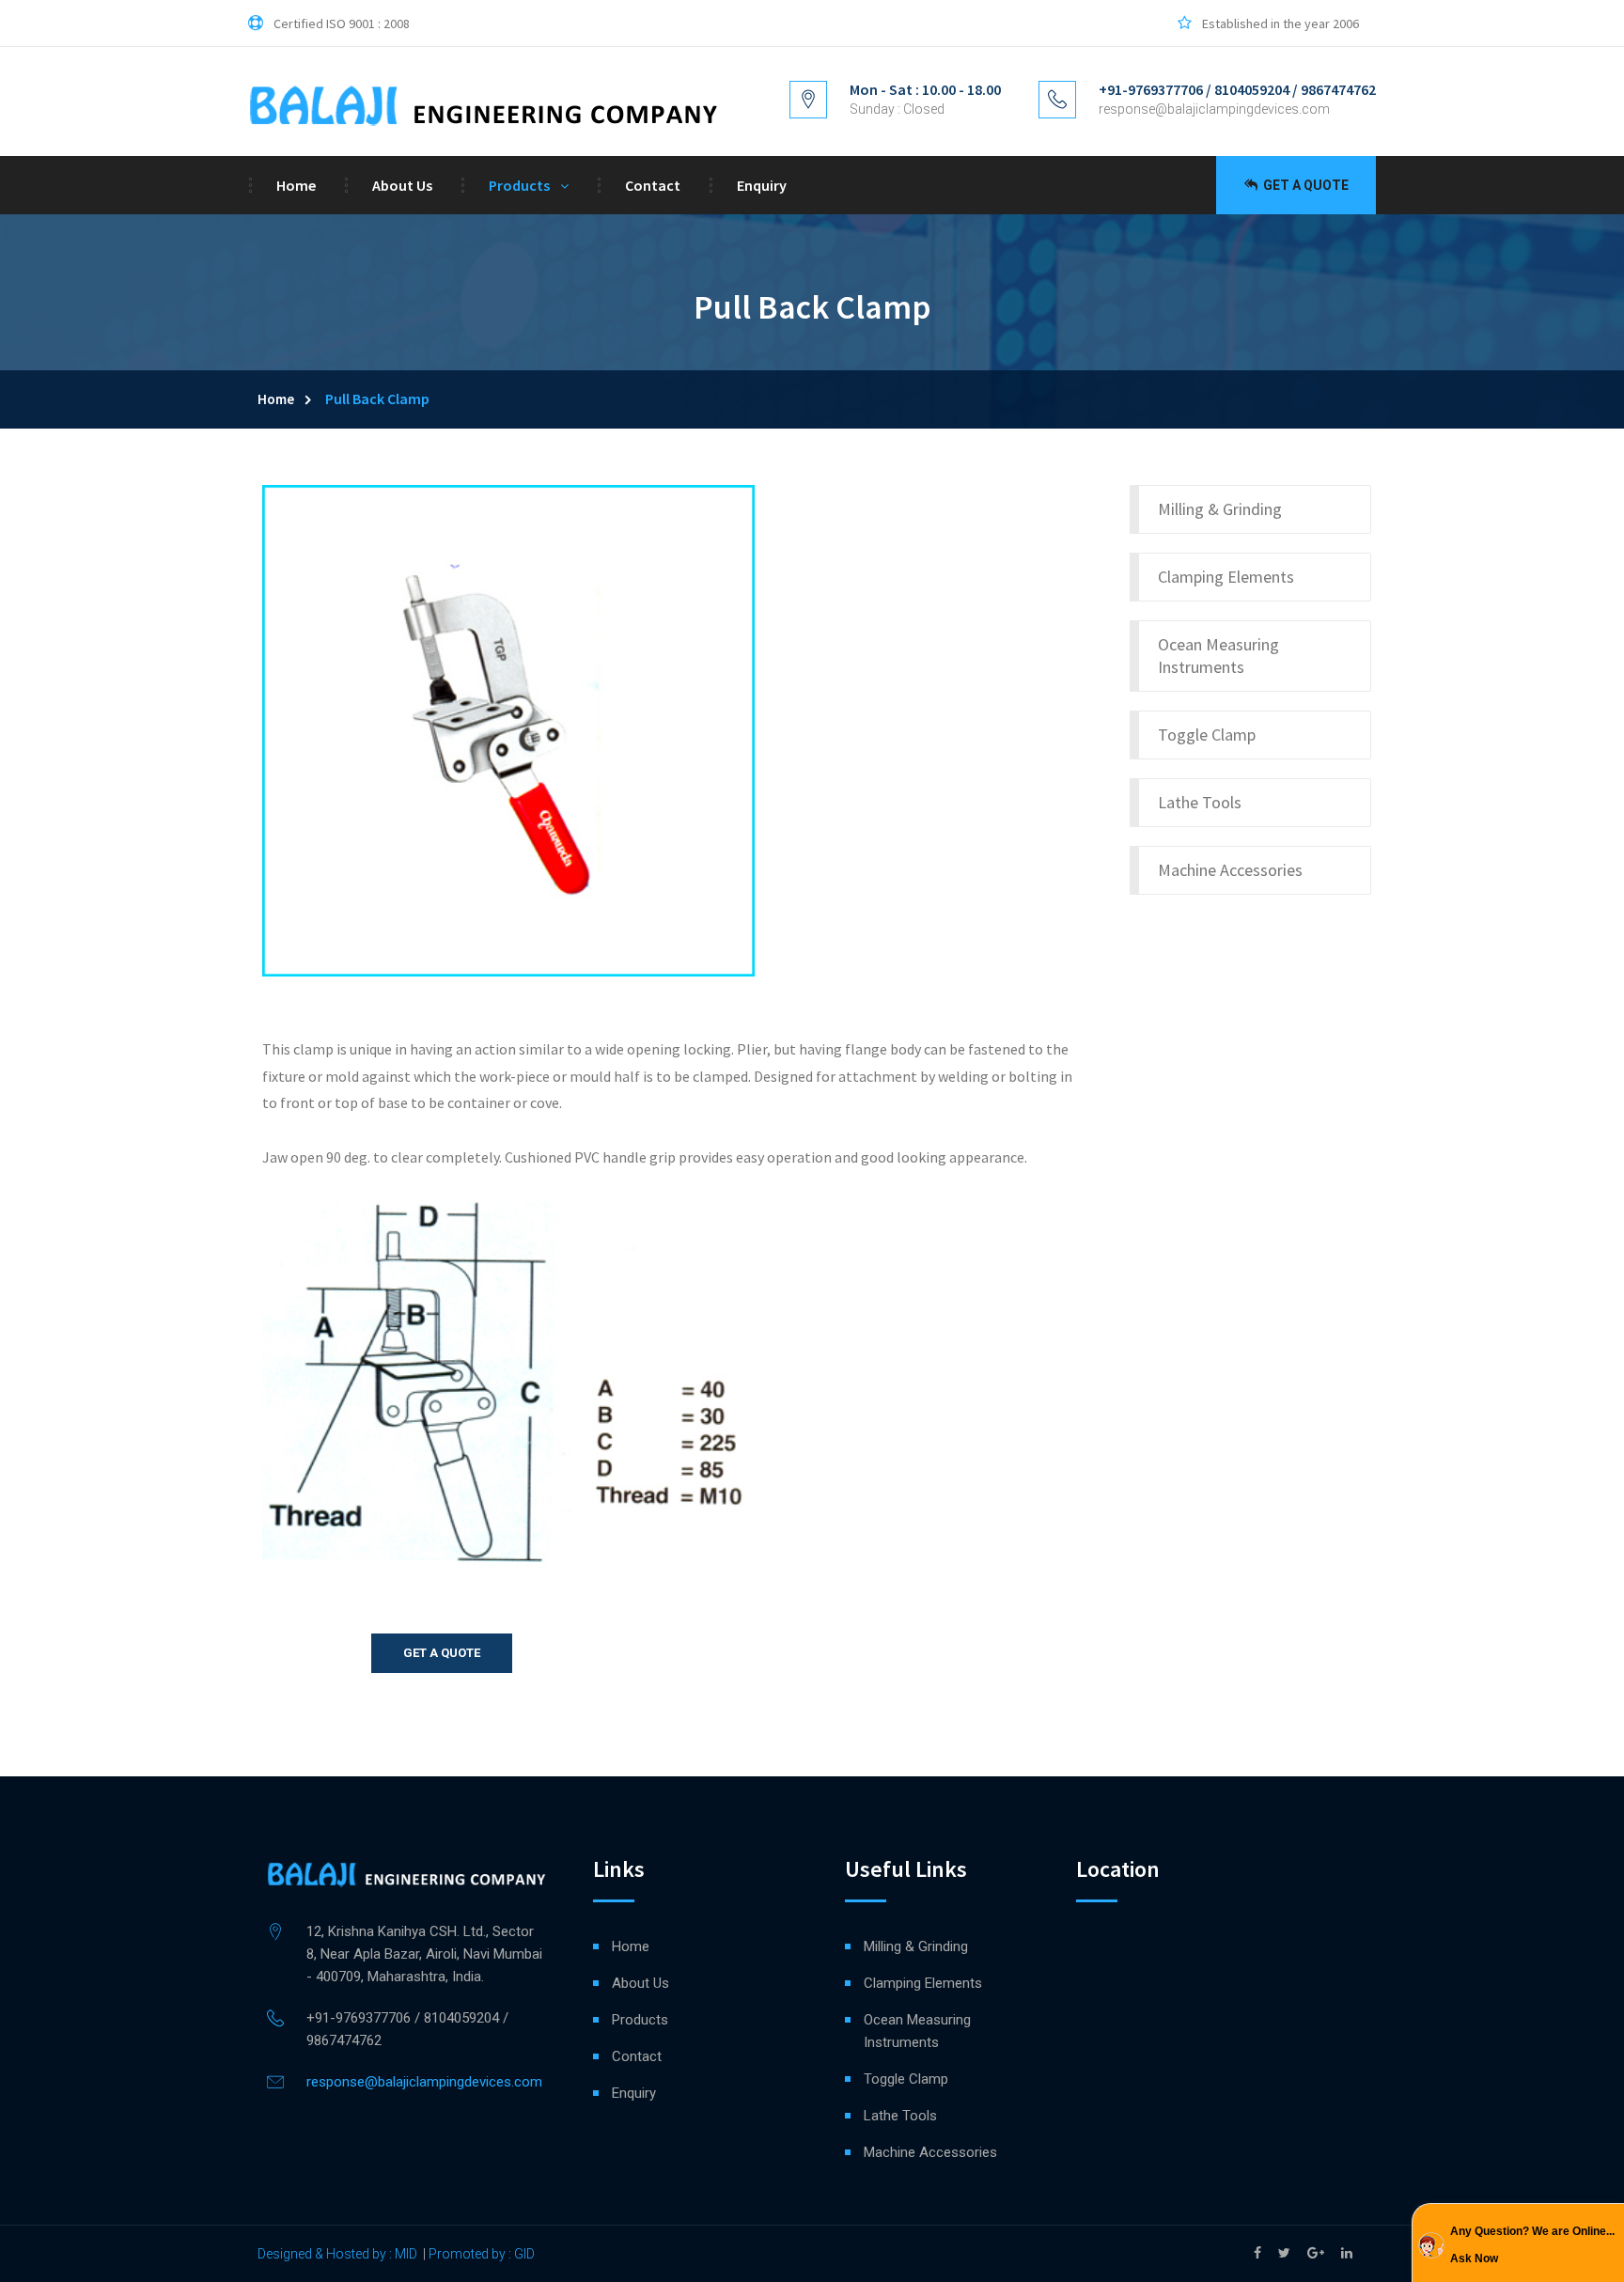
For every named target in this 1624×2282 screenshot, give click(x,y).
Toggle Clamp (1207, 735)
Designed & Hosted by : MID (337, 2254)
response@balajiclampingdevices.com (1214, 109)
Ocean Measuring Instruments (1218, 656)
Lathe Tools (1200, 802)
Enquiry (762, 185)
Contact (653, 185)
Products (519, 185)
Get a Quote (1304, 185)
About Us (402, 185)
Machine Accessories (1230, 870)
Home (296, 185)
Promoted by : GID (482, 2254)
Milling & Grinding (1220, 509)
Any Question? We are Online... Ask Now (1532, 2245)
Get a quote (442, 1653)
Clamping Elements (1226, 577)
